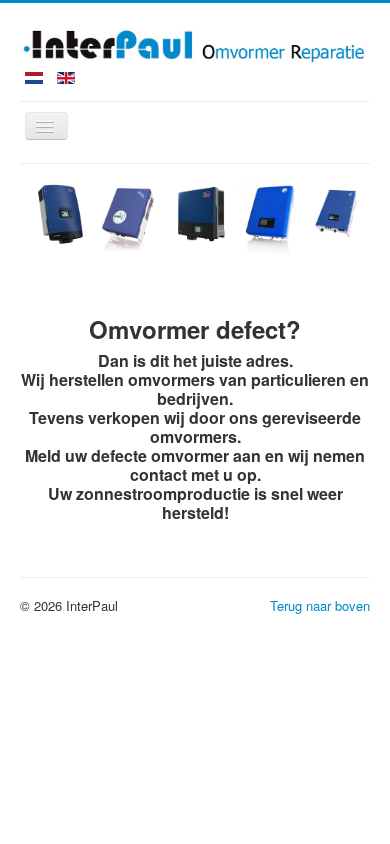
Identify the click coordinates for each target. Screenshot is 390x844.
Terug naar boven (320, 605)
